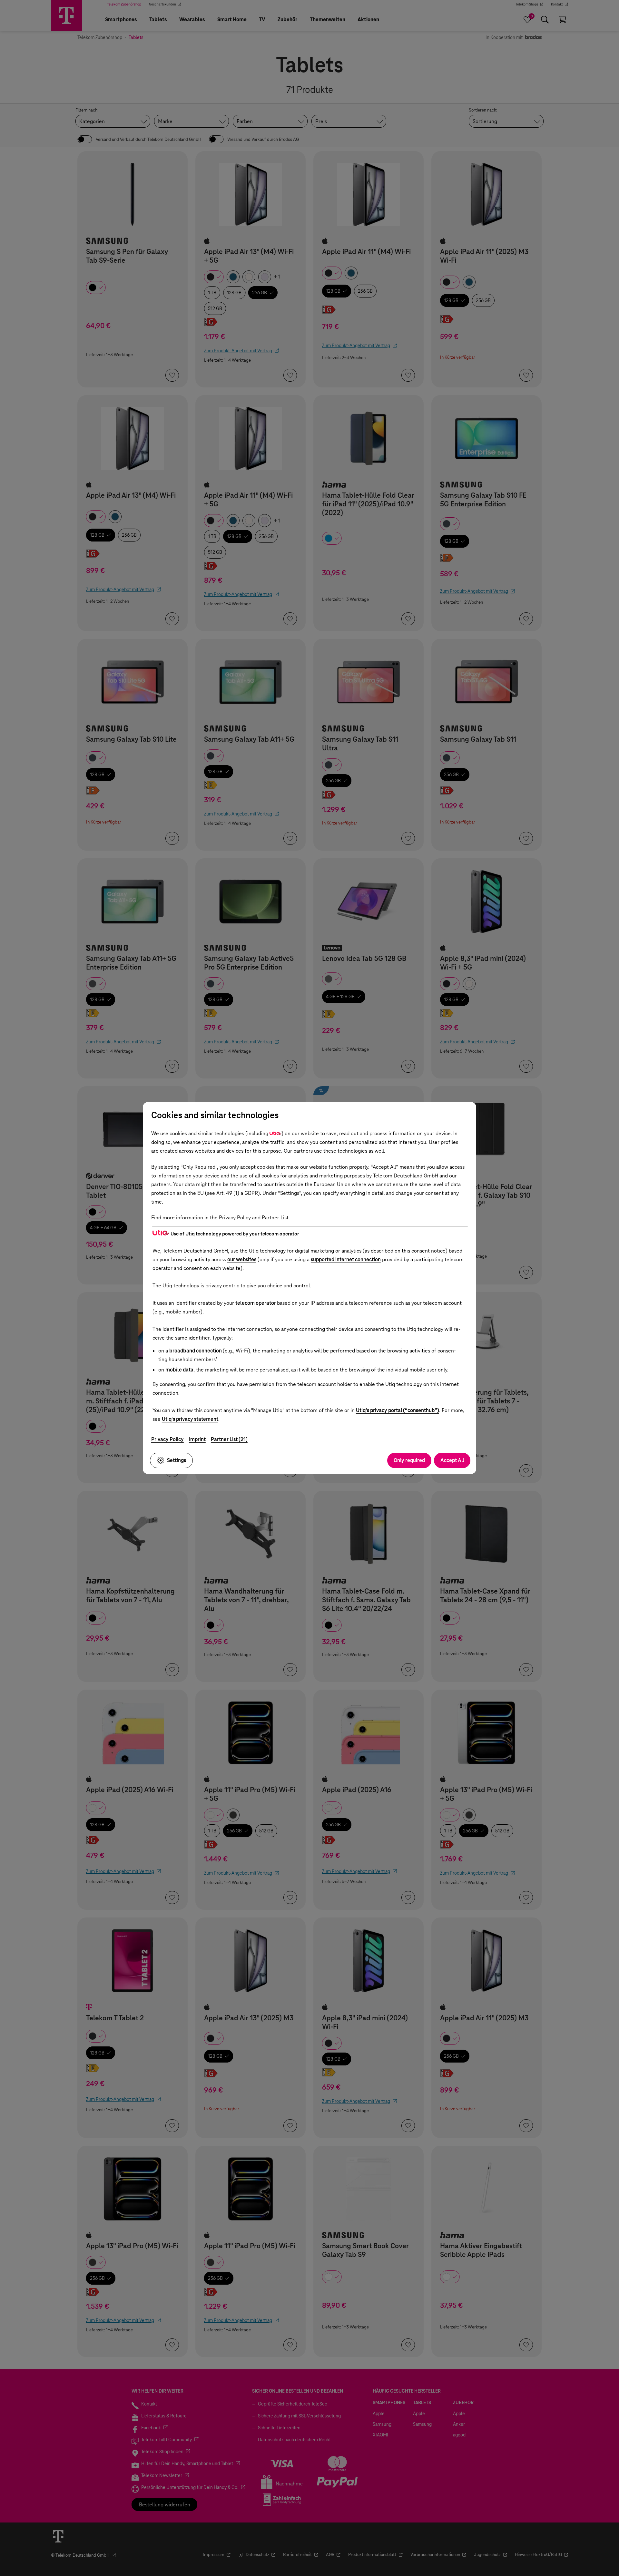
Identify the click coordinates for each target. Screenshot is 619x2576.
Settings (177, 1460)
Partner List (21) (229, 1439)
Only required (409, 1460)
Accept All (452, 1460)
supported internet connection (346, 1259)
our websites (242, 1259)
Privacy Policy (167, 1439)
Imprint (197, 1439)
